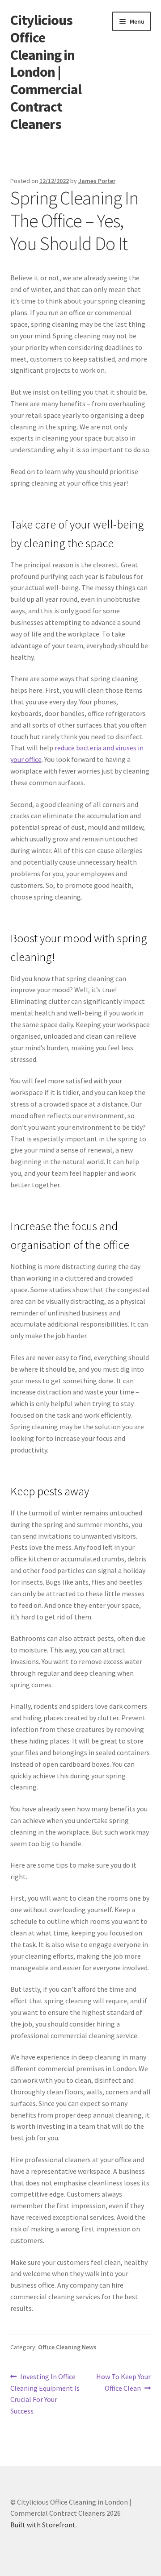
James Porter (97, 181)
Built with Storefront (43, 2525)
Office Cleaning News (67, 2347)
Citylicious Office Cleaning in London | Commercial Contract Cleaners (46, 72)
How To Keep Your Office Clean (123, 2382)
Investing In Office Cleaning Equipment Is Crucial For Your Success (45, 2394)
